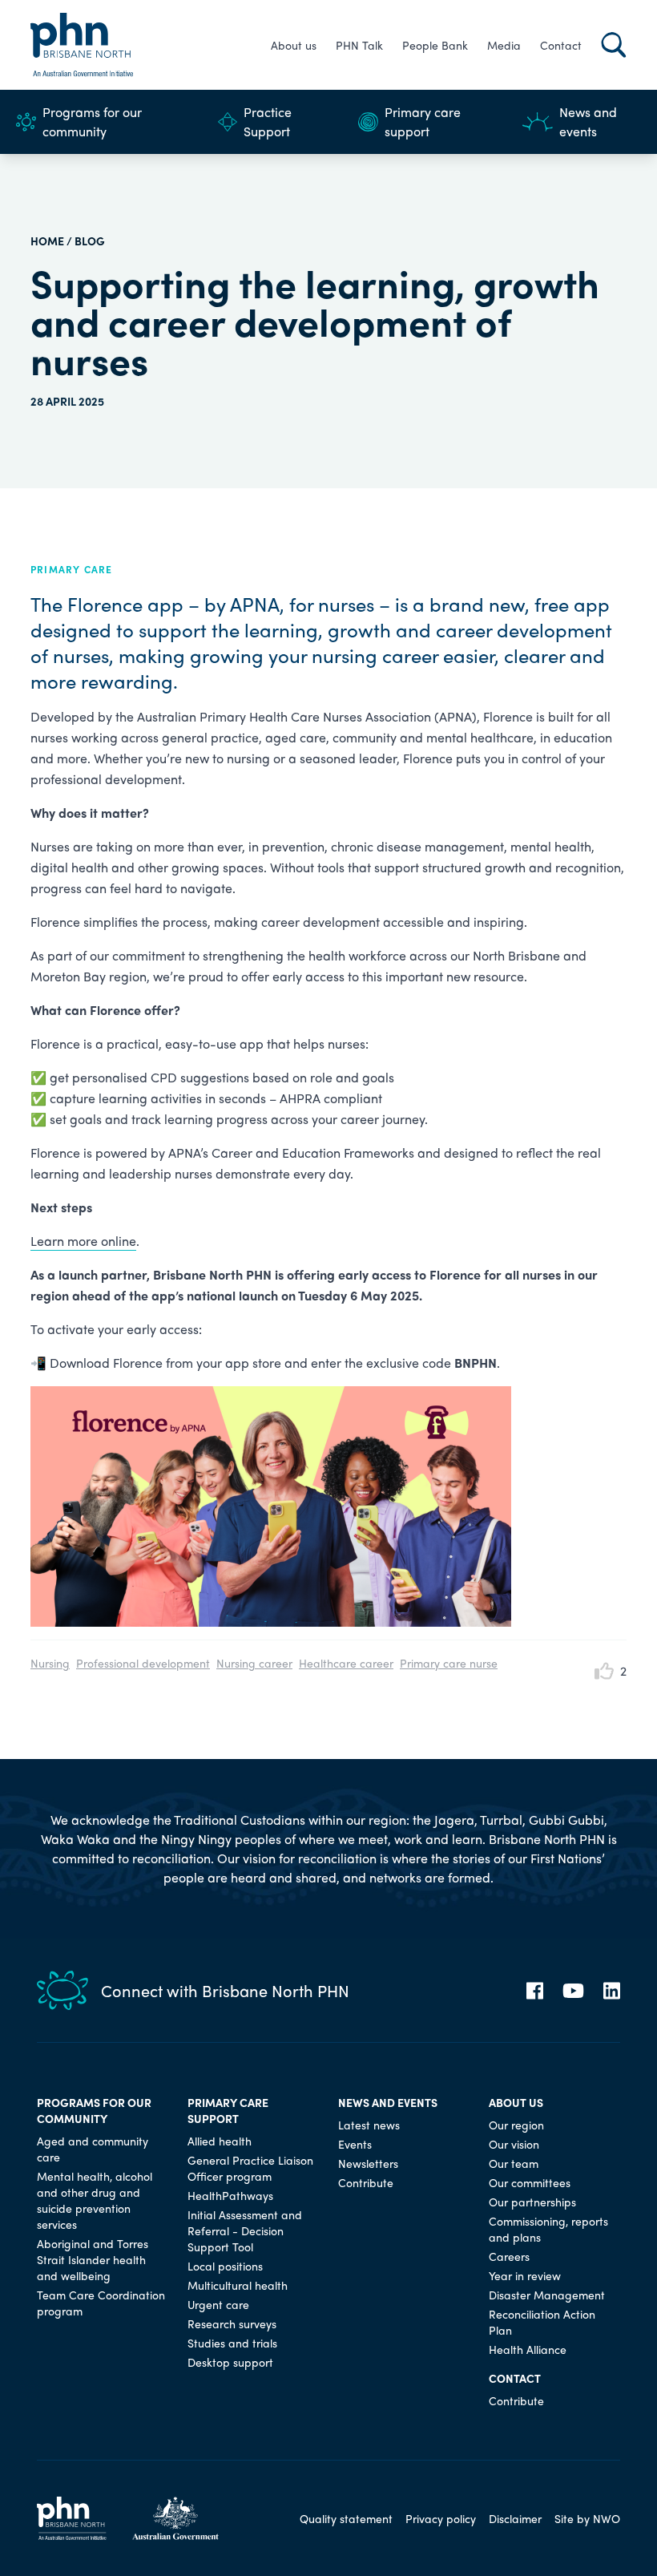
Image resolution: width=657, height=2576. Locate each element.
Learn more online (83, 1241)
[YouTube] (573, 1991)
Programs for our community (92, 121)
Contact (561, 45)
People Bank (435, 45)
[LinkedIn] (612, 1991)
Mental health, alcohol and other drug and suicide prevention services (95, 2200)
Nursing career (254, 1663)
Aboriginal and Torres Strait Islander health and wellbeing (93, 2259)
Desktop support (230, 2362)
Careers (509, 2256)
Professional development (143, 1663)
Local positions (225, 2266)
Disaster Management (547, 2295)
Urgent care (218, 2304)
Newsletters (368, 2163)
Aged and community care (93, 2149)
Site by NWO (587, 2518)
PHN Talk (359, 45)
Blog (90, 241)
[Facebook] (535, 1991)
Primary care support (423, 121)
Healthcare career (346, 1663)
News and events (588, 121)
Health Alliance (528, 2349)
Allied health (220, 2141)
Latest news (369, 2125)
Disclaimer (515, 2518)
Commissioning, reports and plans (548, 2229)
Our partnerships (532, 2202)
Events (355, 2144)
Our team (514, 2163)
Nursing (50, 1663)
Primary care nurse (449, 1663)
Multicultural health (238, 2285)
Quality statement (346, 2518)
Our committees (530, 2182)
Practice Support (268, 121)
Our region (516, 2125)
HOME (47, 241)
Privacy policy (441, 2518)
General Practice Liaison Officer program (250, 2168)
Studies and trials (232, 2343)
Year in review (525, 2275)
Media (504, 45)
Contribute (366, 2182)
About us (294, 45)
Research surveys (232, 2323)
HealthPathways (230, 2195)
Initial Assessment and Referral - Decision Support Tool (245, 2230)
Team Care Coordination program (101, 2303)
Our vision (514, 2144)
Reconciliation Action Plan (542, 2322)
